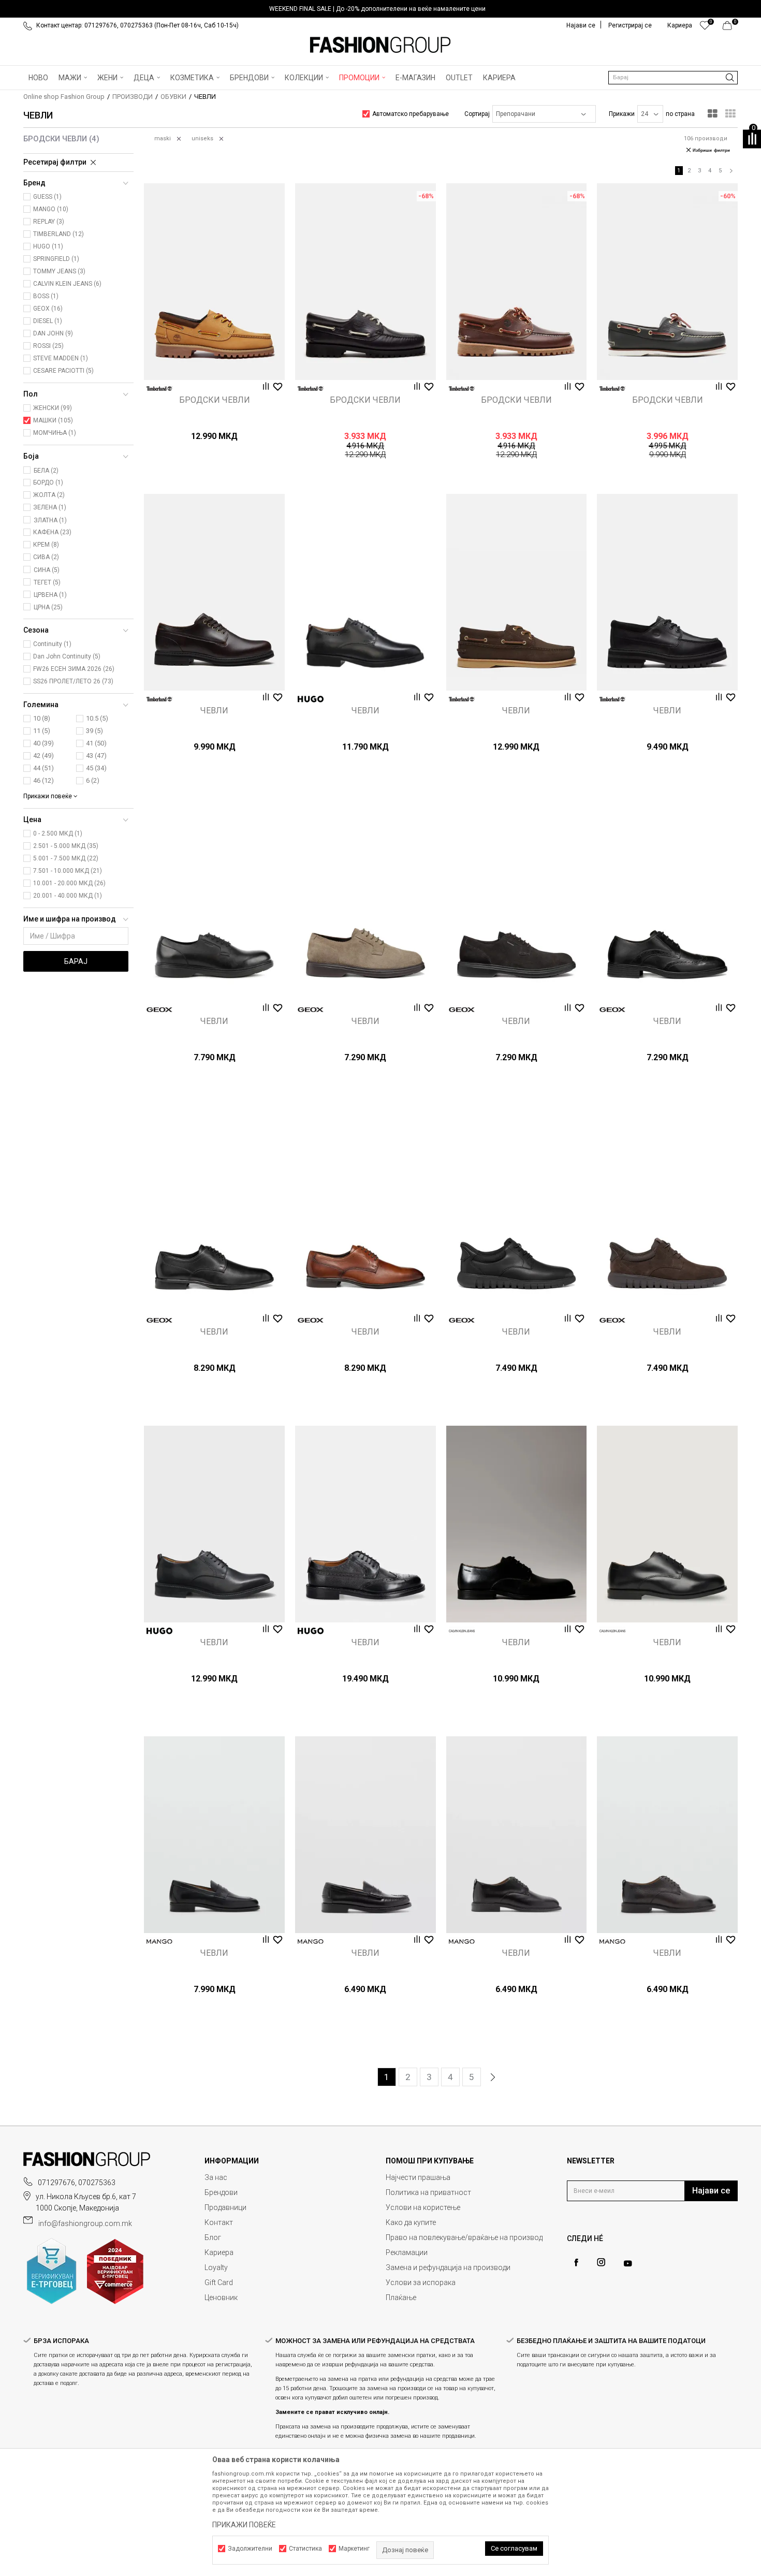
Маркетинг (354, 2549)
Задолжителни (250, 2549)
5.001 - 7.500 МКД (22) (66, 858)
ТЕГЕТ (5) (47, 582)
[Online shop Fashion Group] (380, 45)
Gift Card (219, 2282)
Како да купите (411, 2222)
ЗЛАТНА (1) (50, 520)
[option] (380, 9)
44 (43, 768)
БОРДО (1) (48, 482)
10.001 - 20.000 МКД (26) (69, 883)
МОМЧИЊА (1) (55, 433)
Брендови (221, 2192)
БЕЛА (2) (46, 471)
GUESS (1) (47, 197)
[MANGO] (159, 1942)
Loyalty (216, 2267)
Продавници (225, 2207)
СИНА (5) (47, 570)
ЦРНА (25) (48, 607)
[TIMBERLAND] (159, 389)
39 (94, 731)
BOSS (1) (46, 296)
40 (43, 743)
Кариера (219, 2252)
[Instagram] (601, 2262)
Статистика (305, 2549)
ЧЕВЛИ (214, 711)
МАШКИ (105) (53, 420)
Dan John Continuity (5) (67, 656)
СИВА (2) (46, 557)
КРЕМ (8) (46, 545)
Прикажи (622, 114)
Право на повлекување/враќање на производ (464, 2237)
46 (43, 780)
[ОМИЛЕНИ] (705, 28)
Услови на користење (423, 2207)
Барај (76, 961)
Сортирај (477, 114)
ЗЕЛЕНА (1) (50, 507)
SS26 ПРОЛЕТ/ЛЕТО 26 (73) (73, 681)
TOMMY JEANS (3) (59, 271)
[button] (673, 78)
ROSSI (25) (48, 346)
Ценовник (221, 2297)
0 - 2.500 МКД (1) (58, 833)
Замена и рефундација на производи (448, 2267)
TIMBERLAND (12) (58, 234)
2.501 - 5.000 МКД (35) (66, 846)
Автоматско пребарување (411, 114)
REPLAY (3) (49, 222)
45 (96, 768)
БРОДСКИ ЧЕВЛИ (61, 139)
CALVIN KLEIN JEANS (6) (67, 284)
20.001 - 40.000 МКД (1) (68, 896)
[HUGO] (311, 699)
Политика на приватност (428, 2192)
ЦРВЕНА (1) (50, 595)
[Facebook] (576, 2263)
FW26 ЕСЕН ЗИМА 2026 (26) (74, 669)
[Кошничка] (730, 28)
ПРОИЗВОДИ (133, 97)
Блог (213, 2237)
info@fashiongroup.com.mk (85, 2223)
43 (96, 756)
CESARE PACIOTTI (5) (63, 371)
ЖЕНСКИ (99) (53, 408)
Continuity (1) (52, 644)
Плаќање (401, 2297)
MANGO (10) (51, 209)
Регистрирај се (630, 25)
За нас (216, 2177)
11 (42, 731)
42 (43, 756)
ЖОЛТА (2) (49, 495)
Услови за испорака (421, 2282)
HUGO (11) (48, 246)
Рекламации (407, 2252)
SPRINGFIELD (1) (56, 259)
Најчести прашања (418, 2177)
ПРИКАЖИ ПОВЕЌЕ (244, 2525)
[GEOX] (159, 1010)
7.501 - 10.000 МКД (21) (68, 871)
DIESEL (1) (48, 321)
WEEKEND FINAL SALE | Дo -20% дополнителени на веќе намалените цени (377, 9)
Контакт (219, 2222)
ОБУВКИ (173, 97)
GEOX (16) (48, 309)
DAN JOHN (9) (53, 333)
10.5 (97, 718)
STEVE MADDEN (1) (61, 358)
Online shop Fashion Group (64, 97)
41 (96, 743)
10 (42, 718)
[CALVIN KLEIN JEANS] (462, 1631)
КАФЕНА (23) (52, 532)
